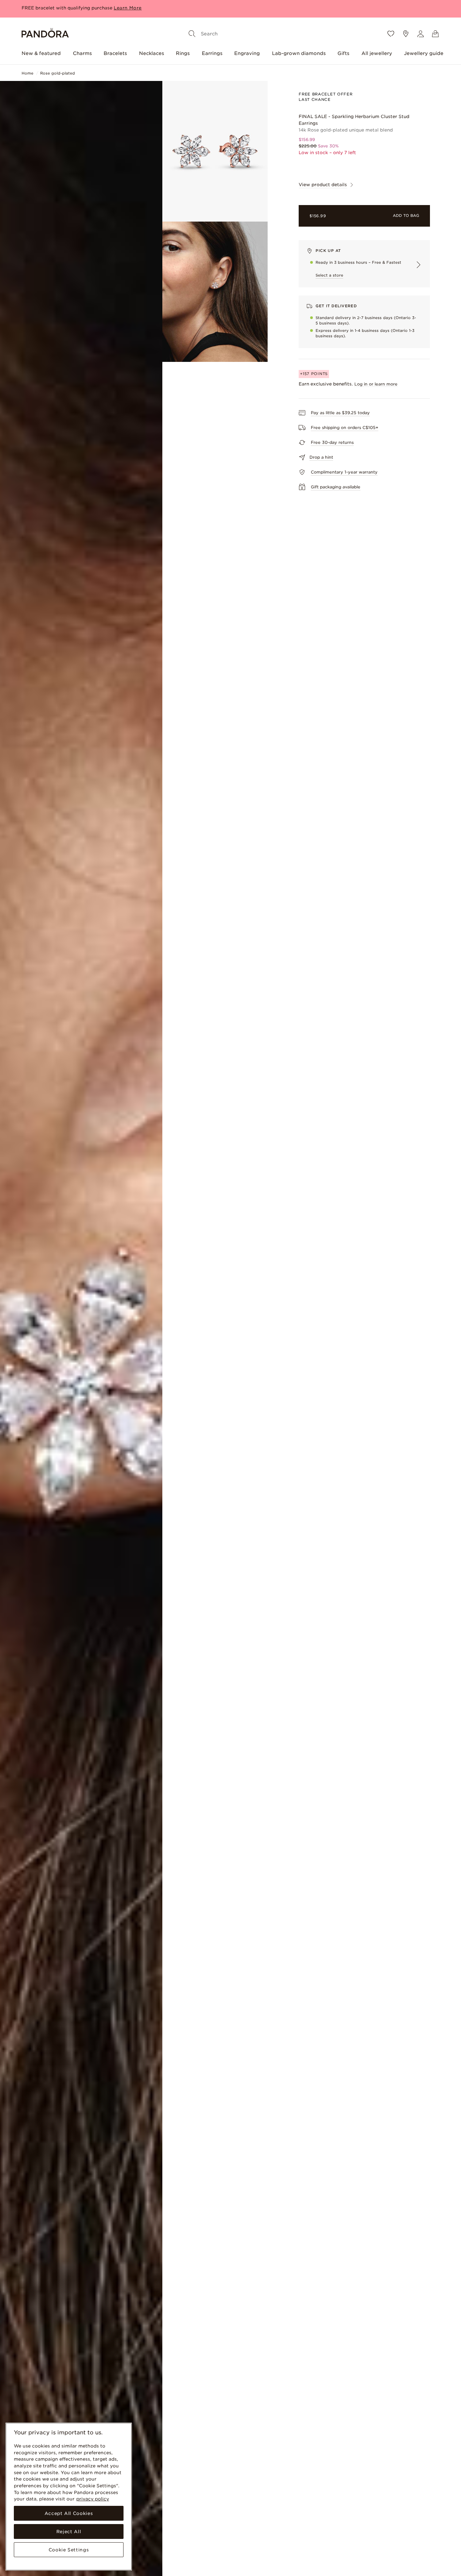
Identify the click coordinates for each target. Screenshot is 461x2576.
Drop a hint (321, 457)
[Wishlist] (391, 34)
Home (28, 73)
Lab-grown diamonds (299, 53)
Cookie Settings (69, 2550)
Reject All (69, 2531)
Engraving (247, 53)
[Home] (45, 34)
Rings (183, 53)
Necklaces (152, 53)
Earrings (212, 53)
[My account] (421, 34)
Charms (82, 53)
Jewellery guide (424, 53)
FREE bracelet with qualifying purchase (67, 3)
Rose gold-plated (58, 73)
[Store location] (406, 34)
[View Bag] (435, 34)
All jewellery (377, 53)
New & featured (41, 53)
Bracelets (115, 53)
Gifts (343, 53)
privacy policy (93, 2499)
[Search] (192, 34)
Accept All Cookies (69, 2513)
